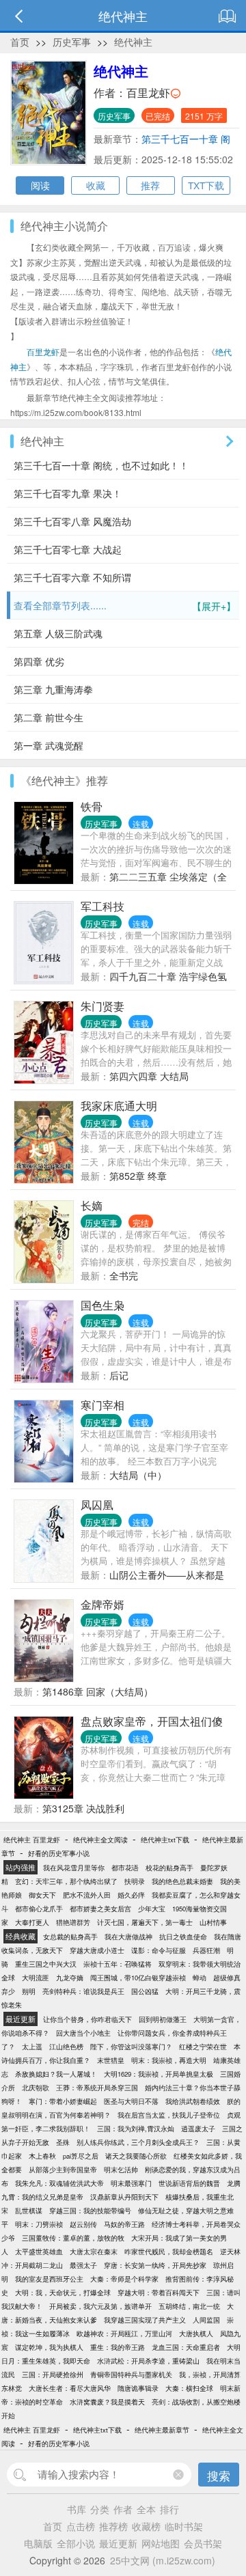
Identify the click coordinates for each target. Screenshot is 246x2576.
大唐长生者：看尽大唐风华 (70, 2388)
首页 (20, 42)
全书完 (124, 1275)
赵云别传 (83, 2224)
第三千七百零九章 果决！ (68, 493)
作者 (123, 2509)
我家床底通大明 (119, 1106)
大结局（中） (138, 1475)
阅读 (40, 185)
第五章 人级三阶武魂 (58, 633)
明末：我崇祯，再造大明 (169, 2060)
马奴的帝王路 (124, 2224)
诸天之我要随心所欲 (136, 2156)
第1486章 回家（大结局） (98, 1691)
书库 (77, 2509)
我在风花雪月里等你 (74, 1868)
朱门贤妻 (102, 1006)
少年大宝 (152, 1909)
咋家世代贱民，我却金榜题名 (169, 2252)
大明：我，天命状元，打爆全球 (63, 2293)
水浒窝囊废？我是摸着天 (107, 2402)
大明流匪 (36, 1978)
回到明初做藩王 (163, 2019)
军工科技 (102, 906)
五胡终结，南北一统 (189, 2306)
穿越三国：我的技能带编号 (90, 2211)
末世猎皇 (111, 2060)
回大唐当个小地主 (83, 2033)
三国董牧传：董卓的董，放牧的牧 (73, 2238)
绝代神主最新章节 (162, 2430)
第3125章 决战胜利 (83, 1808)
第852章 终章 (138, 1176)
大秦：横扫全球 (189, 2388)
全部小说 (76, 2543)
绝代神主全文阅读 (100, 1840)
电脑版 (38, 2543)
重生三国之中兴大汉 (46, 1964)
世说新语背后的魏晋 (189, 2183)
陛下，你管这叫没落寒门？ (131, 2047)
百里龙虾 (148, 93)
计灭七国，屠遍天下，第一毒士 (145, 1922)
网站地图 (161, 2543)
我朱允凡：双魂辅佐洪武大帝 (59, 2183)
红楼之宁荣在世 (203, 2047)
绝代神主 (133, 42)
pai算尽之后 (81, 2156)
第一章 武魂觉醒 (49, 745)
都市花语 (125, 1868)
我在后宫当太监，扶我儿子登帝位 (169, 2115)
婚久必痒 (131, 1895)
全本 (146, 2509)
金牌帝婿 (102, 1604)
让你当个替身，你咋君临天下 (87, 2019)
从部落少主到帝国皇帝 (63, 2170)
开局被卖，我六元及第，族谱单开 (100, 2306)
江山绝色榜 (66, 2047)
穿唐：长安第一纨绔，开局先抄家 (155, 2265)
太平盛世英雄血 (39, 2252)
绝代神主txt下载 (165, 1840)
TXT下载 (206, 185)
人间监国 (206, 2320)
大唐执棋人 (196, 2333)
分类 (100, 2509)
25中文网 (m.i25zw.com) (163, 2560)
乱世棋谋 (29, 2211)
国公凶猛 (145, 1991)
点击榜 (81, 2526)
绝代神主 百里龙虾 (32, 1840)
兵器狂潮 (206, 1950)
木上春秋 (42, 2156)
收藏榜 (146, 2526)
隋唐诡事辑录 (138, 2388)
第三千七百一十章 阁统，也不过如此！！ (101, 465)
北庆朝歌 (36, 2088)
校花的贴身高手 (169, 1868)
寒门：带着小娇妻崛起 (63, 2101)
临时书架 (184, 2526)
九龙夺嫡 (70, 1978)
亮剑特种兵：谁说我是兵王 (83, 1991)
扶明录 (135, 1881)
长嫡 (92, 1205)
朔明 (29, 1991)
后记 (119, 1375)
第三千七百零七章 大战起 (68, 549)
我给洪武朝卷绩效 (193, 2101)
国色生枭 (102, 1305)
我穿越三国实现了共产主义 (145, 2320)
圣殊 (63, 2142)
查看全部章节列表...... (125, 606)
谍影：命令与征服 (159, 1950)
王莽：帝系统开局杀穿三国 (97, 2088)
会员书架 (203, 2543)
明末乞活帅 (121, 2170)
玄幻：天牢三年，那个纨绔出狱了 (66, 1881)
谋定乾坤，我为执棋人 (49, 2347)
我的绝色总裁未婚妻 (182, 1881)
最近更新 (118, 2543)
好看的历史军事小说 (59, 1853)
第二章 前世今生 (49, 717)
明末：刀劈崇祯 (39, 2224)
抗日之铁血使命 (183, 1937)
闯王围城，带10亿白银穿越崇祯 (138, 1978)
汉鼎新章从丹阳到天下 (124, 2197)
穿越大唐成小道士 (97, 1950)
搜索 (219, 2475)
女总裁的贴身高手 (70, 1937)
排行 (169, 2509)
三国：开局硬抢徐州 (53, 2374)
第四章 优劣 (39, 661)
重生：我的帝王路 (118, 2347)
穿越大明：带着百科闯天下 (159, 2293)
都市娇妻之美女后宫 (100, 1909)
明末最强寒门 (131, 2183)
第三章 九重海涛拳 (53, 689)
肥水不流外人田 (87, 1895)
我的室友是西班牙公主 (49, 2279)
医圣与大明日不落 (131, 2101)
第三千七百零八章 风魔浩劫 (72, 521)
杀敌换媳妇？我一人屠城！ (56, 2074)
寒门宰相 (102, 1405)
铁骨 (92, 806)
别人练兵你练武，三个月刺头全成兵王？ (138, 2142)
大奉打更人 (32, 1922)
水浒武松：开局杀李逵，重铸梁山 (148, 2361)
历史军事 (72, 42)
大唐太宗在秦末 (94, 2252)
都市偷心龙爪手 (39, 1909)
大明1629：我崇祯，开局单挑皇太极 (159, 2074)
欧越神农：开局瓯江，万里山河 (124, 2333)
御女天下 (42, 1895)
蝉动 (200, 1978)
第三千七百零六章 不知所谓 (72, 577)
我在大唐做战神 (128, 1937)
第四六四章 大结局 (149, 1076)
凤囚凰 (97, 1505)
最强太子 (83, 2265)
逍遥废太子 (198, 2129)
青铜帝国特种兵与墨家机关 (131, 2374)
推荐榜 (113, 2526)
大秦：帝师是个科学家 (124, 2279)
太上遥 (32, 2047)
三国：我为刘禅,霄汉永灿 (136, 2129)
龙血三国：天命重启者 (186, 2347)
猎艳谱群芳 (73, 1922)
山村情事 (213, 1922)
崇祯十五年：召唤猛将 (118, 1964)
